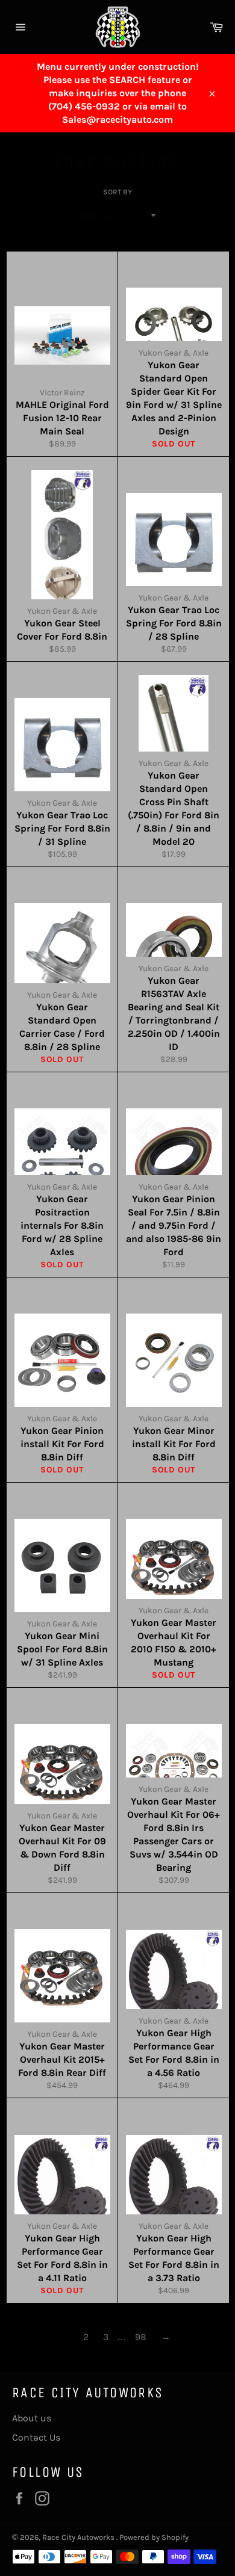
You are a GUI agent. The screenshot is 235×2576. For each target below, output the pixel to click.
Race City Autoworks (79, 2537)
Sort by (117, 192)
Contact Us (36, 2437)
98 (141, 2337)
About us (32, 2418)
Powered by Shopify (154, 2537)
